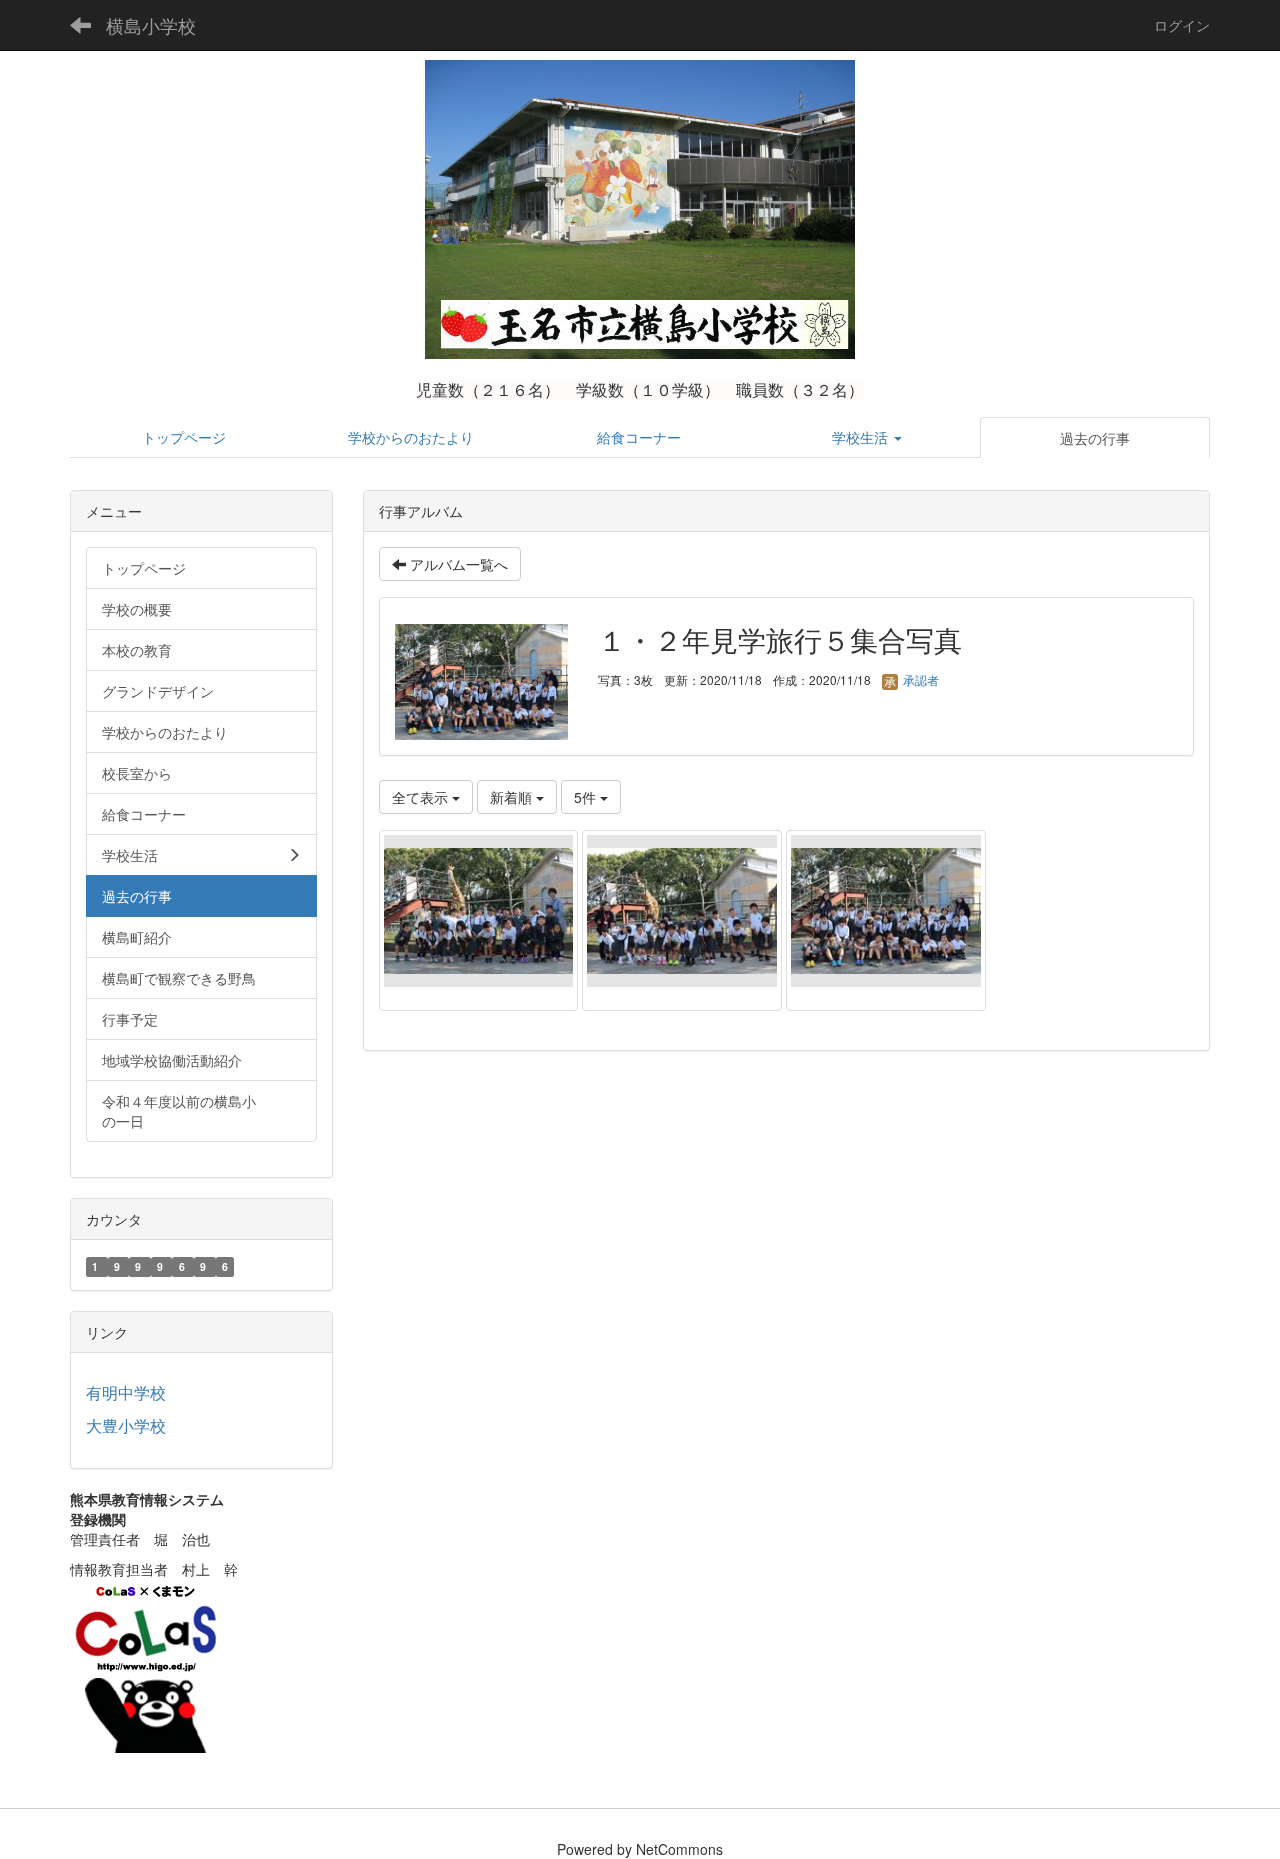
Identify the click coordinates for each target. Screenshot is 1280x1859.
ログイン (1182, 25)
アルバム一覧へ (457, 564)
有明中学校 (126, 1392)
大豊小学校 (126, 1425)
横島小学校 (151, 25)
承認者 (919, 679)
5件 (587, 797)
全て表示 (422, 797)
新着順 (513, 797)
